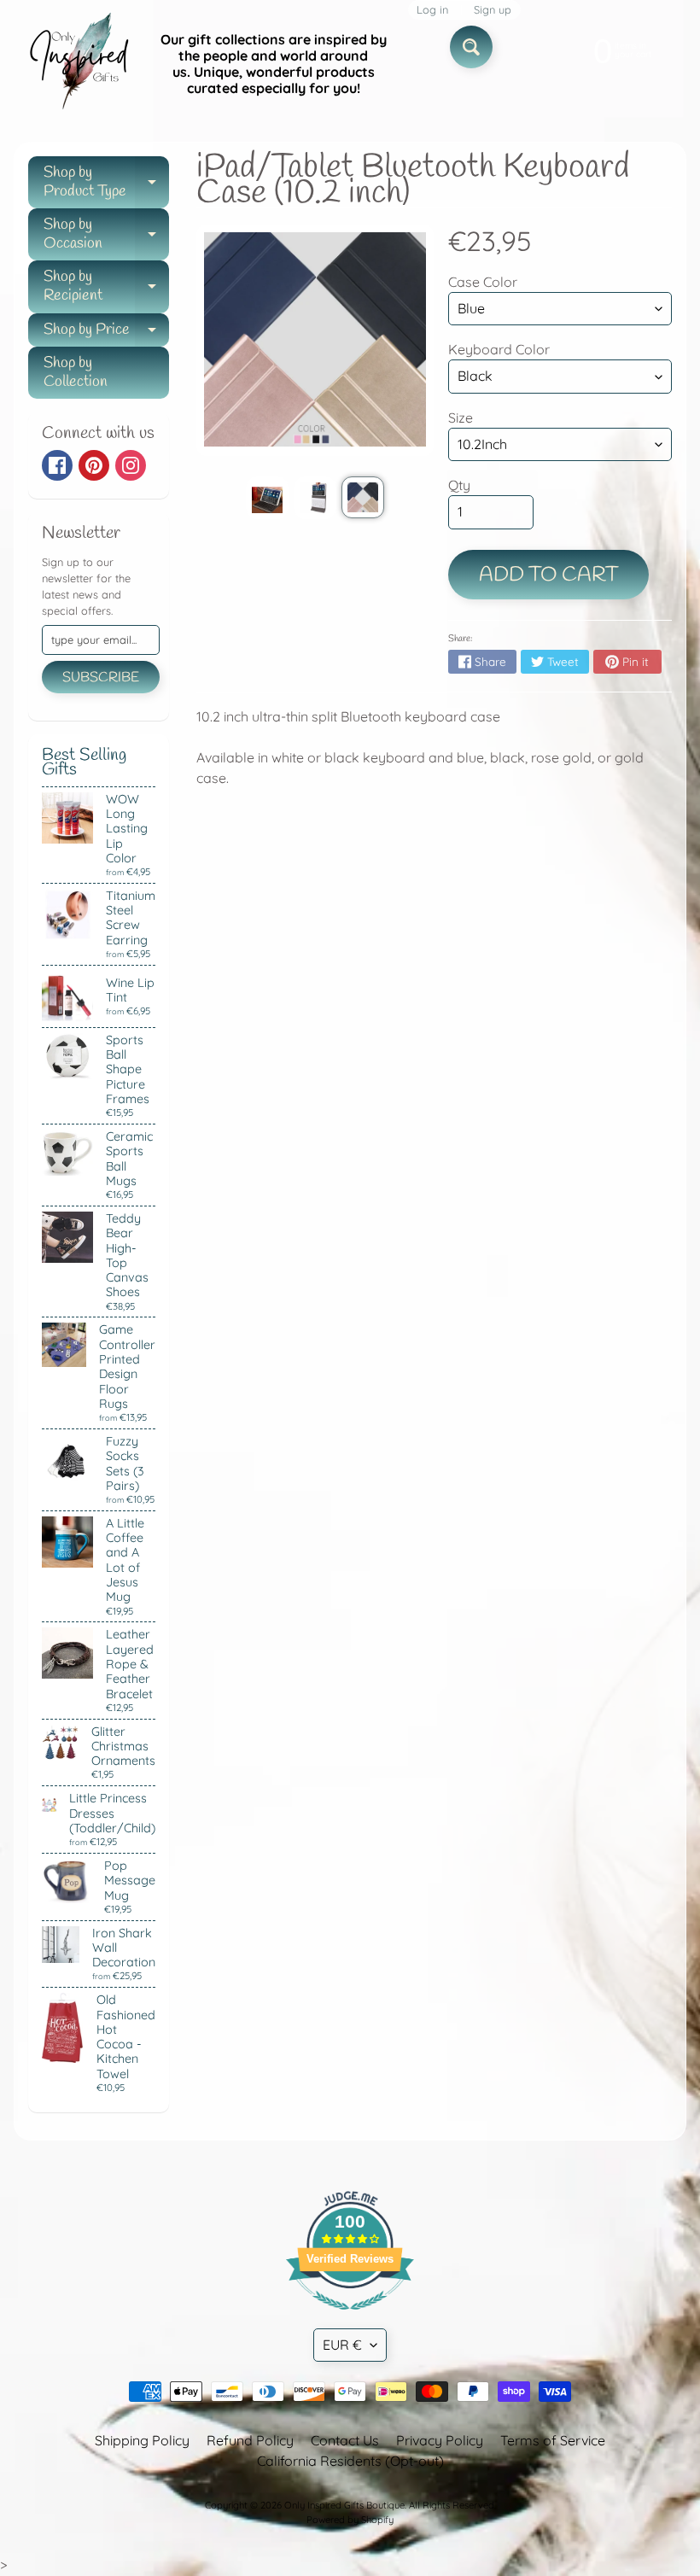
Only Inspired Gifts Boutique (344, 2505)
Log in (432, 10)
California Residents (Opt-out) (350, 2461)
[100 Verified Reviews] (350, 2318)
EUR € (342, 2345)
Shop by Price (106, 333)
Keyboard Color (499, 349)
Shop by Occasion (106, 235)
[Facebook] (57, 465)
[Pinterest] (94, 465)
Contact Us (345, 2440)
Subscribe (101, 678)
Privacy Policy (440, 2440)
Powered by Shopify (350, 2520)
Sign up (493, 10)
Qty (459, 485)
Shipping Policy (142, 2440)
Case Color (483, 282)
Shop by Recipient (106, 287)
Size (461, 418)
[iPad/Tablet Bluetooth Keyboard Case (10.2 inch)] (267, 498)
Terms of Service (553, 2440)
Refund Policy (250, 2440)
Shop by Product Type (106, 183)
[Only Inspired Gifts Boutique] (78, 64)
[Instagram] (131, 465)
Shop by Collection (76, 372)
